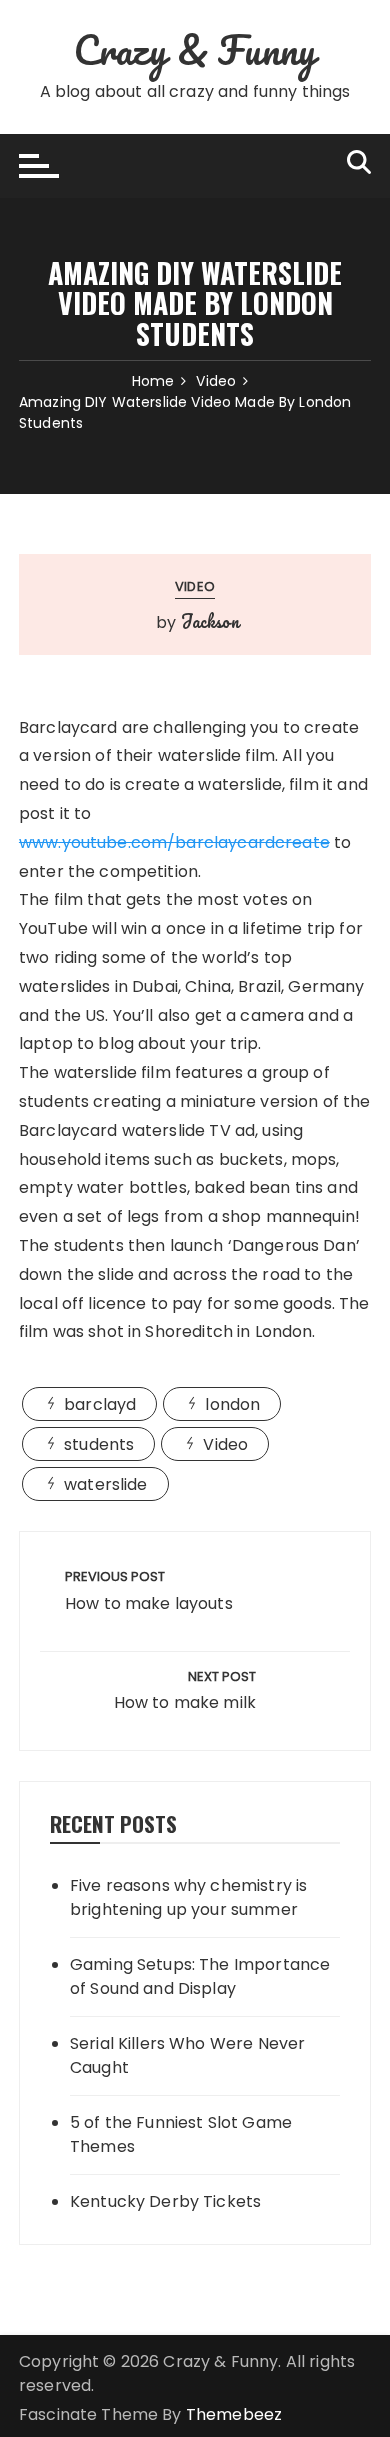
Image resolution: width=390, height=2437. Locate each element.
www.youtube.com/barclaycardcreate (174, 842)
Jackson (210, 621)
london (232, 1404)
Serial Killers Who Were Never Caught (187, 2055)
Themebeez (234, 2414)
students (99, 1444)
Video (195, 586)
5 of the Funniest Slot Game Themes (181, 2134)
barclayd (100, 1404)
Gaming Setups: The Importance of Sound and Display (200, 1976)
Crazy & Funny (195, 49)
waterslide (106, 1484)
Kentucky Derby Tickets (165, 2201)
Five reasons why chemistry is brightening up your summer (188, 1897)
